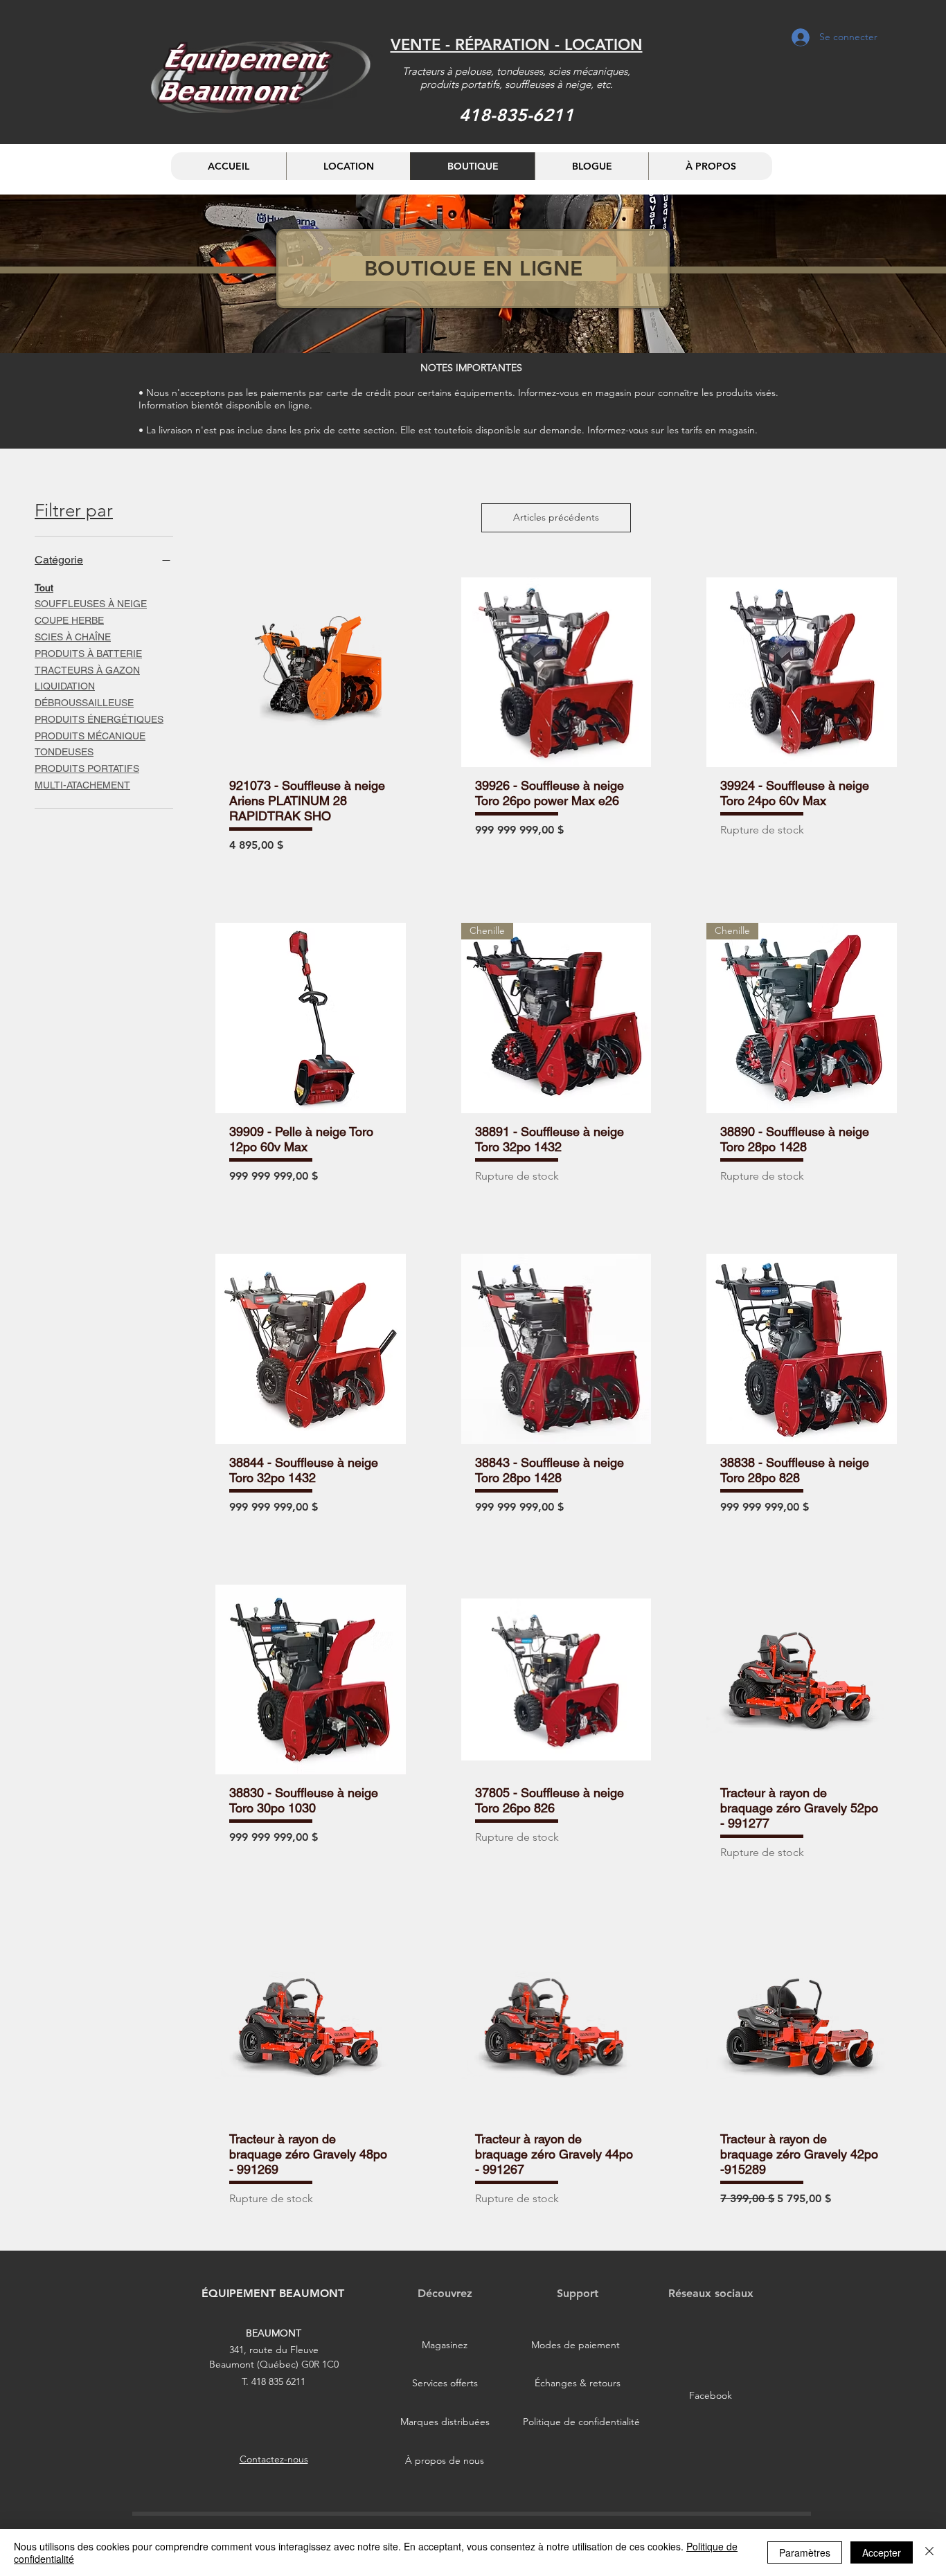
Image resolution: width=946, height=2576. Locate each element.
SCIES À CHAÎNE (73, 637)
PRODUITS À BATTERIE (88, 653)
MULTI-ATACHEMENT (82, 785)
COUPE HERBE (69, 620)
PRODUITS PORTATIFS (87, 768)
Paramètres (805, 2552)
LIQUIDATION (65, 686)
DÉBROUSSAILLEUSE (84, 703)
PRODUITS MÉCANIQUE (90, 735)
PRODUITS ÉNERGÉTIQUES (99, 719)
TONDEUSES (64, 752)
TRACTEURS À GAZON (87, 669)
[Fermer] (929, 2552)
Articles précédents (556, 517)
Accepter (882, 2552)
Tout (44, 587)
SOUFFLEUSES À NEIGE (91, 604)
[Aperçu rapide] (311, 673)
